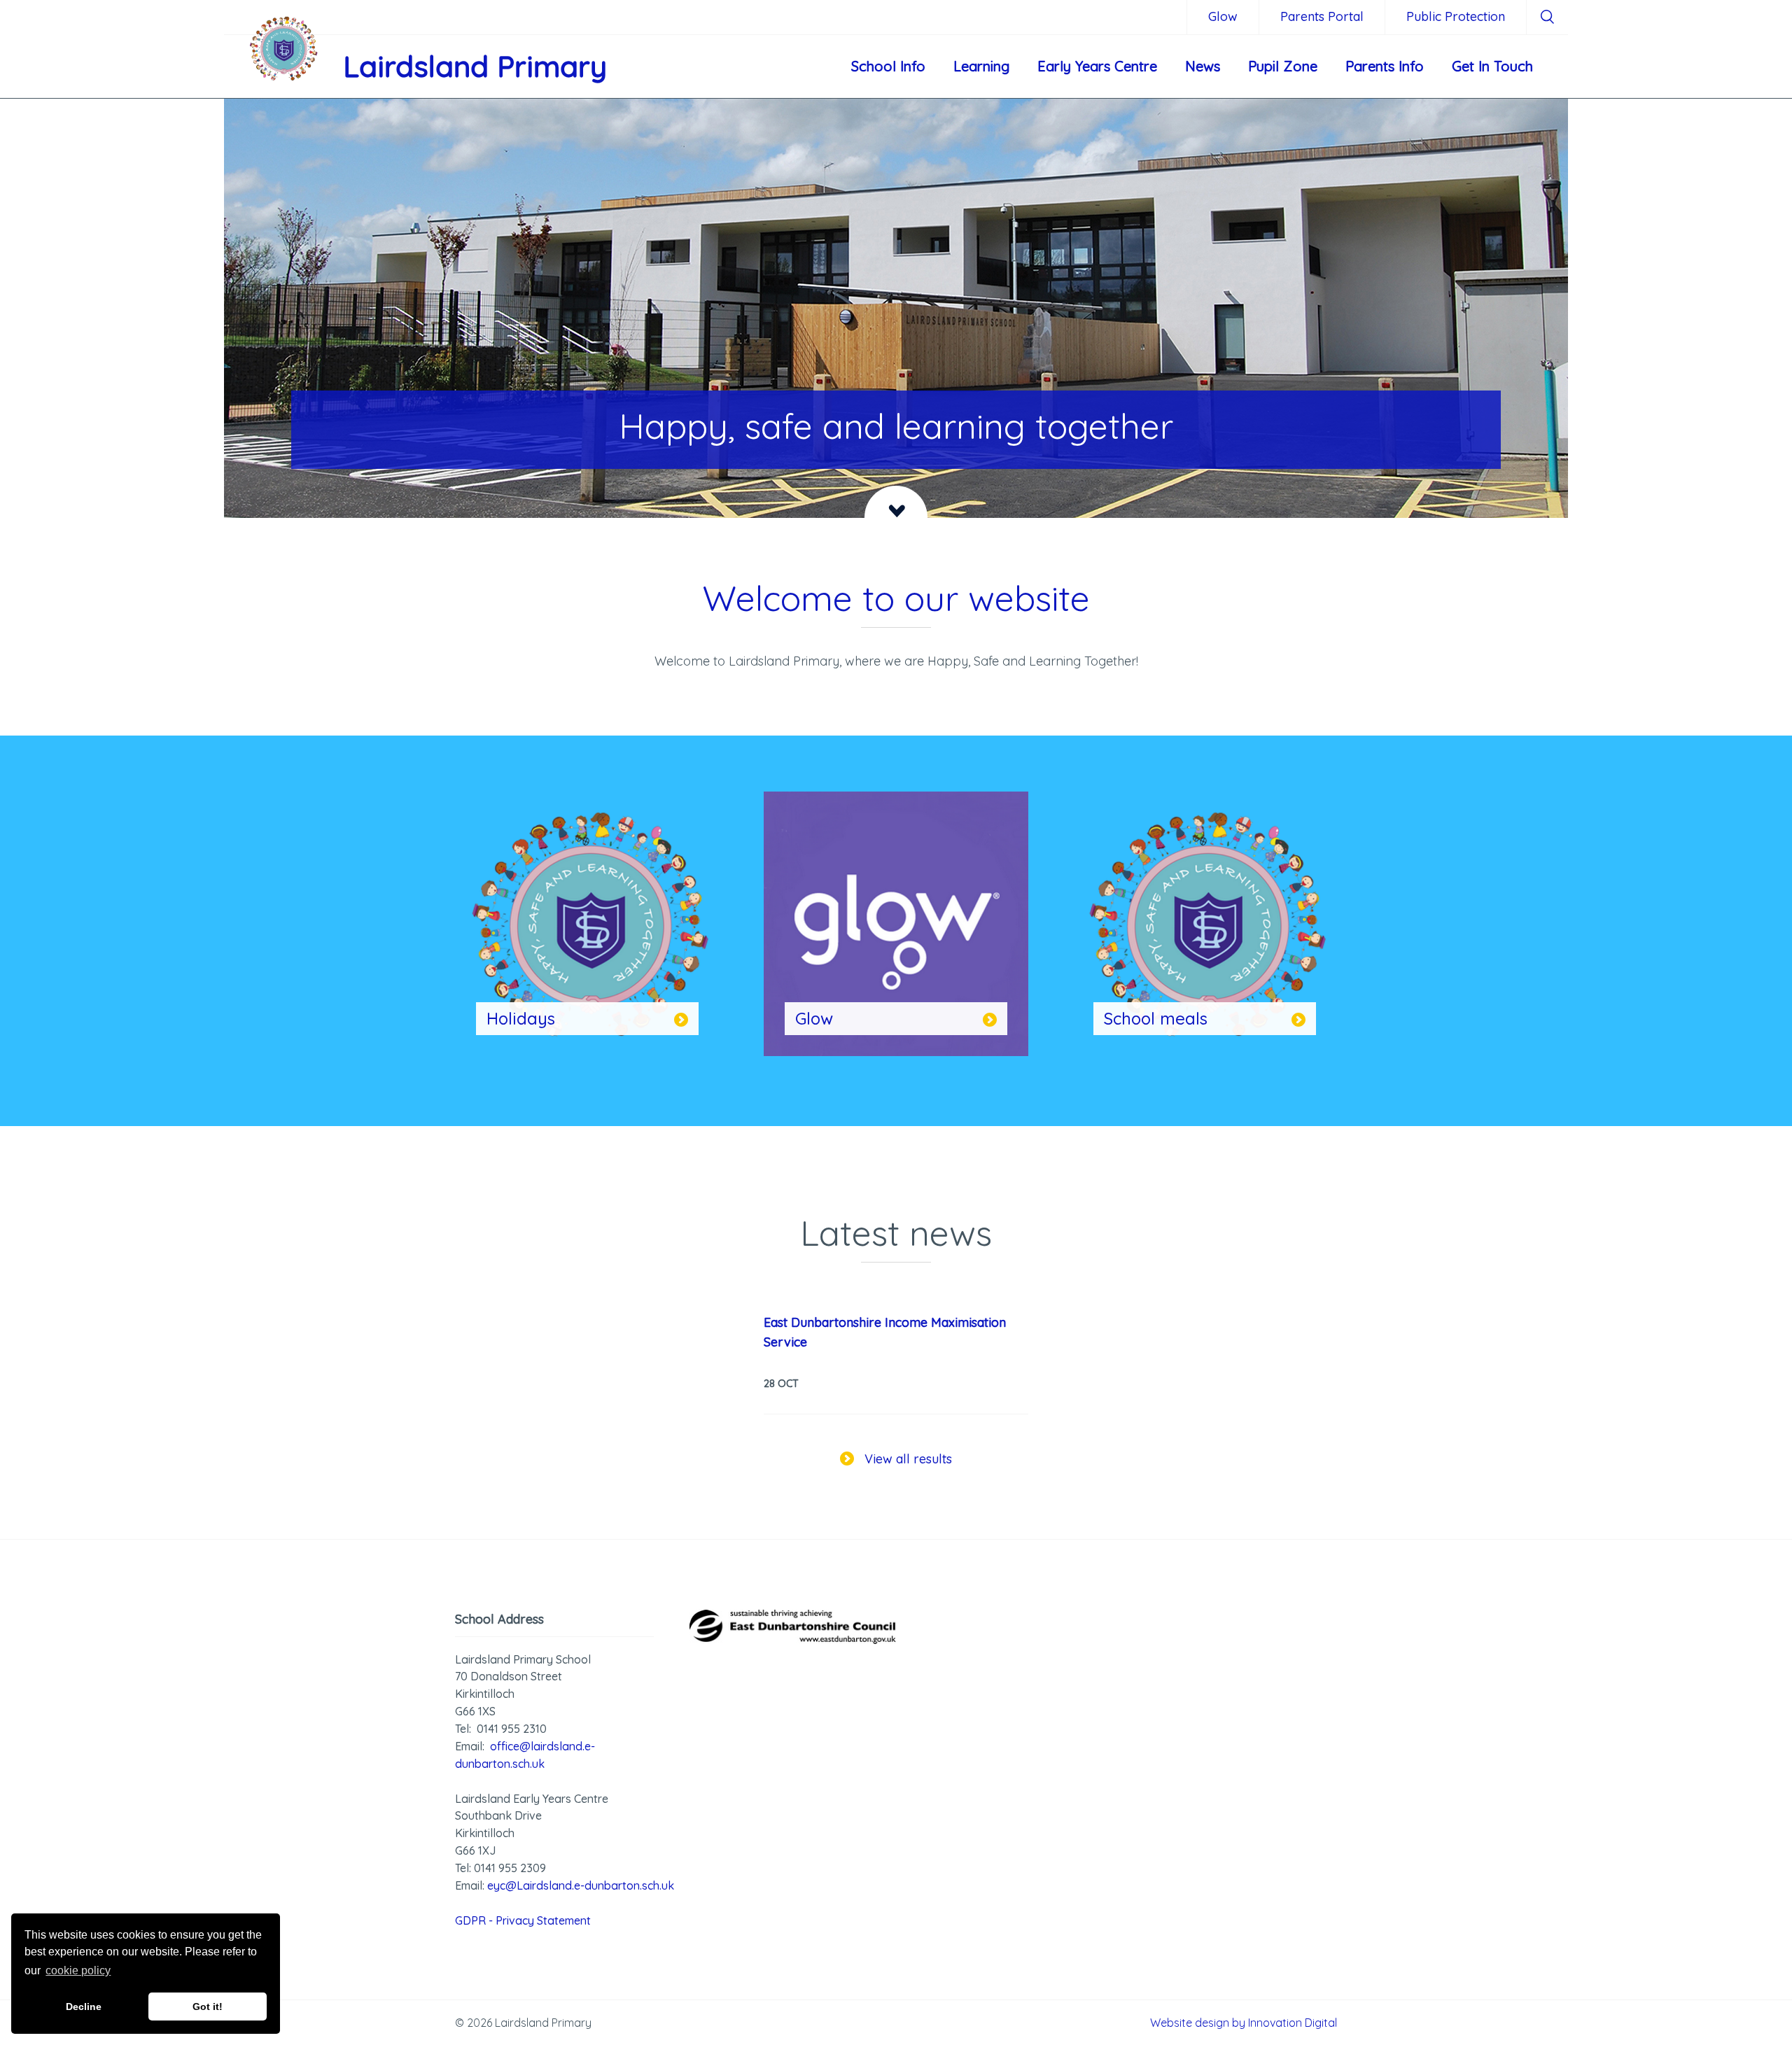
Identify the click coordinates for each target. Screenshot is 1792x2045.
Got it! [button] (208, 2007)
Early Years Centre (1097, 66)
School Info (888, 66)
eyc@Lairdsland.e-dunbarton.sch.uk (581, 1885)
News (1203, 66)
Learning (981, 66)
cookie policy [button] (78, 1970)
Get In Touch (1492, 66)
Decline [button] (84, 2007)
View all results (908, 1459)
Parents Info (1385, 66)
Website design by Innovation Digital (1244, 2023)
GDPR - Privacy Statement (523, 1920)
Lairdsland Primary (475, 66)
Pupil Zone (1283, 66)
